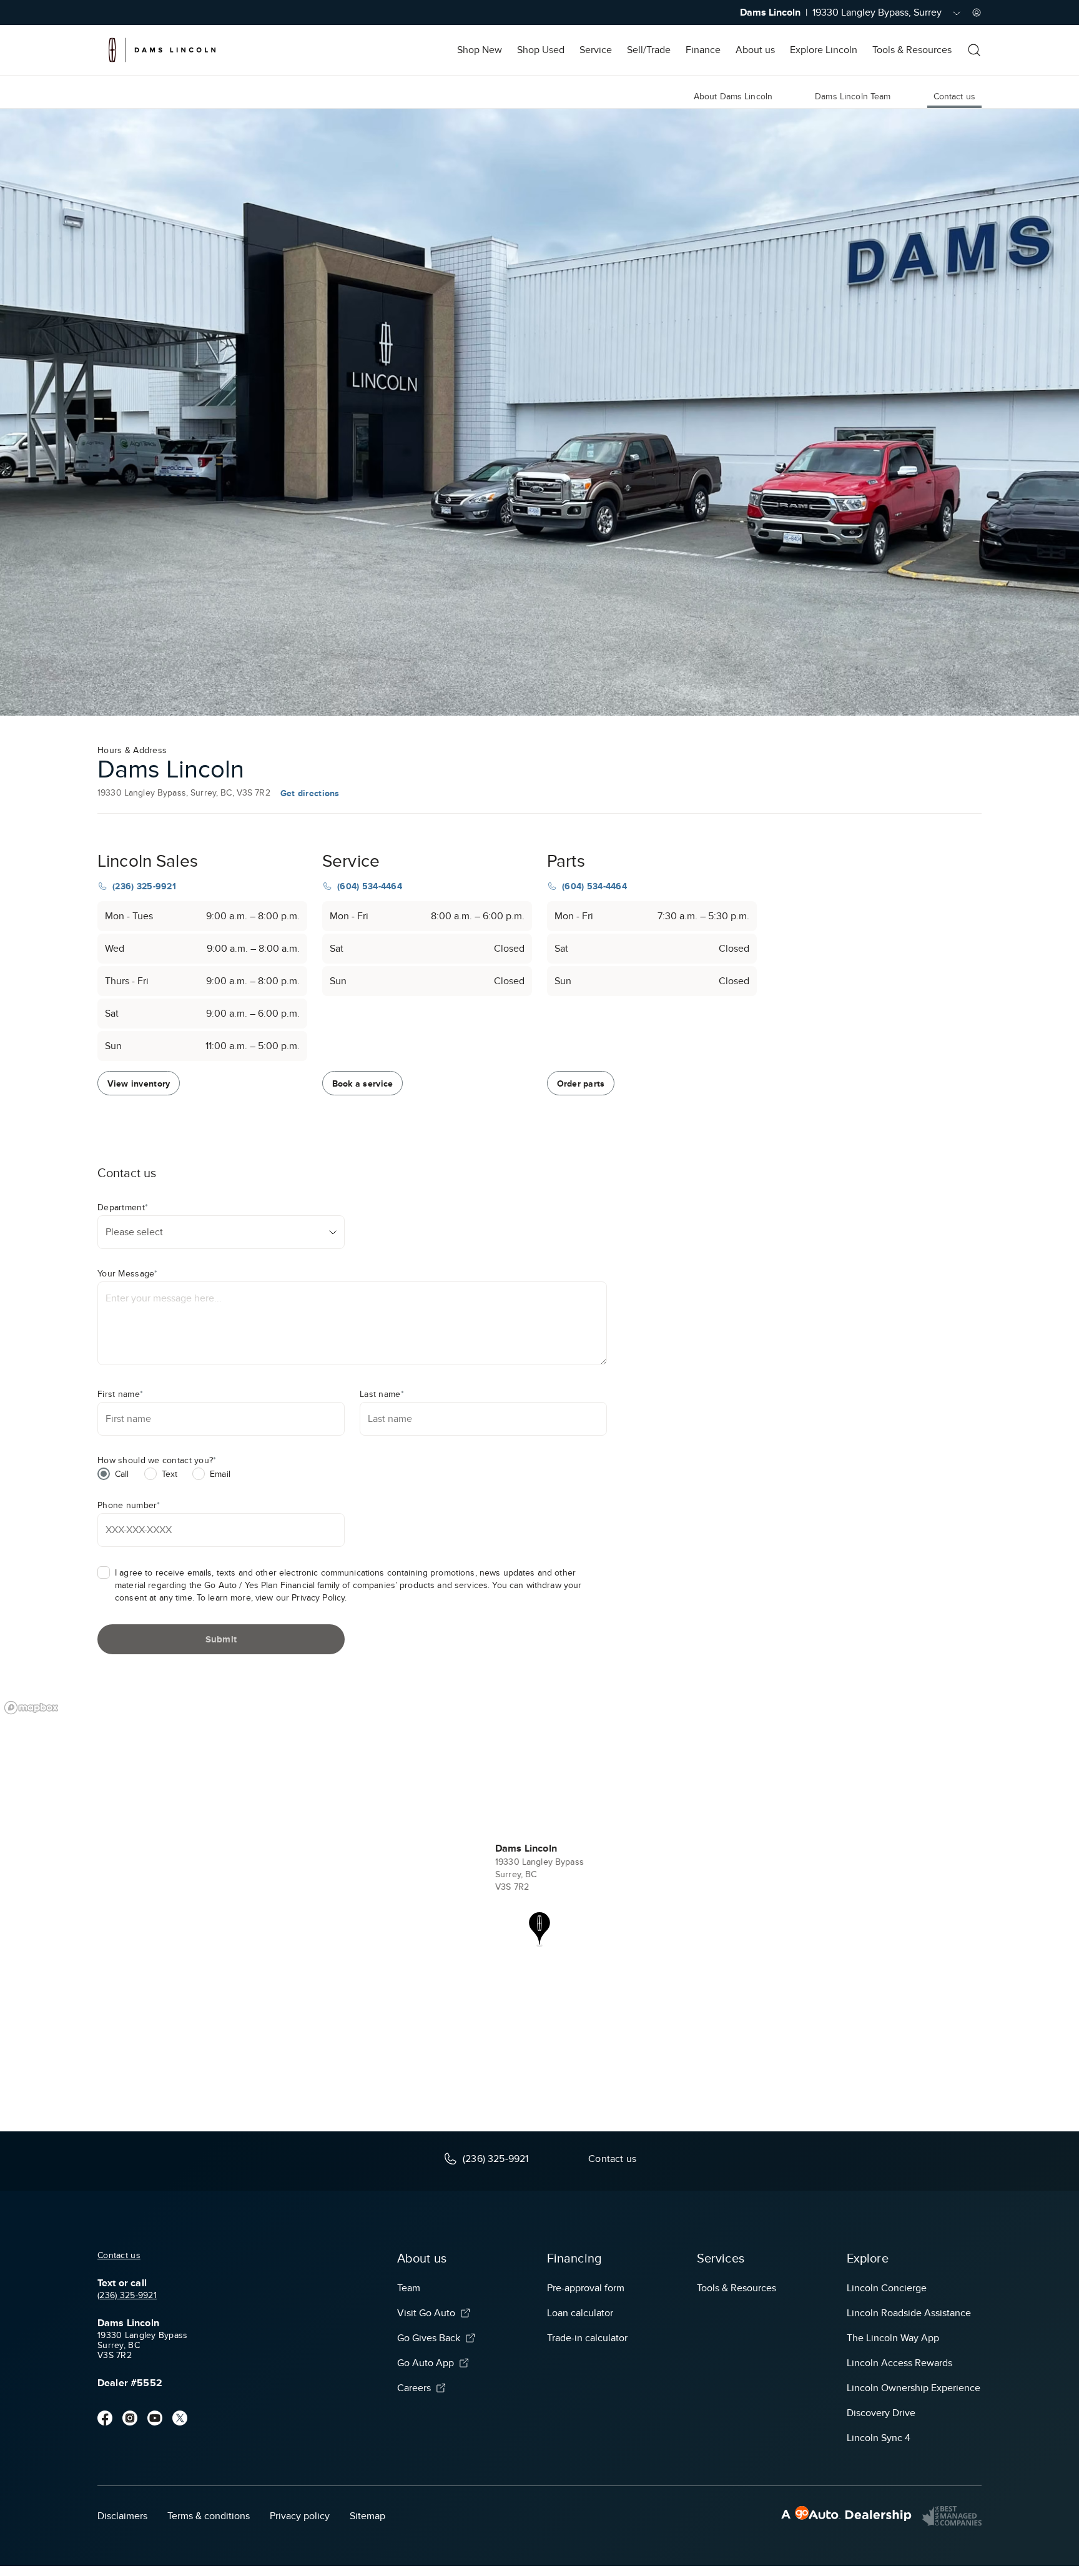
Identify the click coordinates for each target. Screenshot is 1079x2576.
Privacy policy (300, 2516)
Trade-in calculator (587, 2338)
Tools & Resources (912, 50)
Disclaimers (122, 2516)
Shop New (480, 50)
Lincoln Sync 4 (879, 2438)
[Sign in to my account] (977, 12)
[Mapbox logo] (31, 1708)
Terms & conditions (209, 2516)
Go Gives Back (429, 2338)
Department (123, 1207)
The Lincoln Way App (893, 2338)
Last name (382, 1394)
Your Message (128, 1274)
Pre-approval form (586, 2288)
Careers (414, 2388)
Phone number (129, 1505)
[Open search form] (974, 50)
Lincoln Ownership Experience (914, 2388)
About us (755, 50)
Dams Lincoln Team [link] (853, 96)
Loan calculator (580, 2313)
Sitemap (367, 2516)
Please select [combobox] (134, 1232)
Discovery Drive (881, 2413)
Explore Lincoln (824, 50)
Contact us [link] (954, 96)
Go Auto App (426, 2363)
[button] (539, 1930)
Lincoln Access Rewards (899, 2363)
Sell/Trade (649, 50)
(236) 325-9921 (127, 2295)
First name (120, 1394)
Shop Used (541, 50)
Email (220, 1474)
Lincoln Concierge (887, 2288)
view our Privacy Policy (300, 1598)
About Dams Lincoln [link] (733, 96)
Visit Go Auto (426, 2313)
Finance (703, 50)
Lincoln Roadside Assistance (909, 2313)
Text (170, 1474)
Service (596, 50)
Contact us (119, 2255)
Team (409, 2288)
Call (122, 1474)
